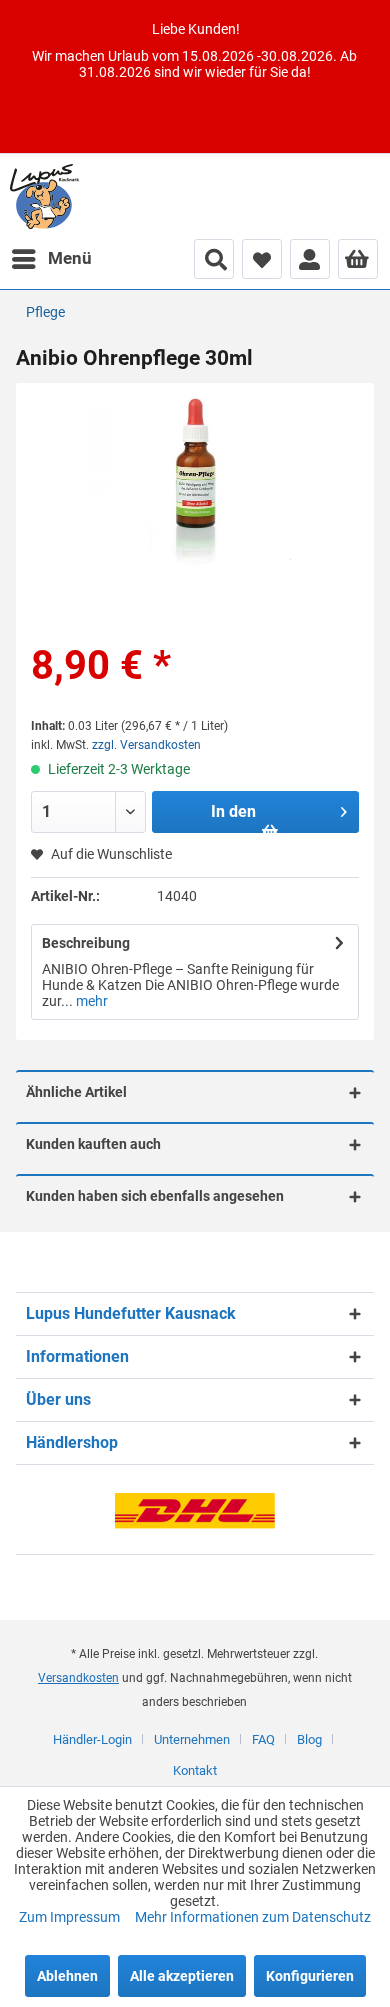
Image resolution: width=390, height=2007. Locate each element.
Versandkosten (78, 1678)
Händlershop (72, 1442)
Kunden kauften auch (93, 1144)
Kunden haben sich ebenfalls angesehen (155, 1196)
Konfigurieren (310, 1976)
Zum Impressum (71, 1917)
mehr (90, 1001)
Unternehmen (192, 1739)
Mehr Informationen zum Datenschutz (253, 1917)
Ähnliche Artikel (76, 1092)
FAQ (263, 1739)
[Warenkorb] (358, 259)
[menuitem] (51, 259)
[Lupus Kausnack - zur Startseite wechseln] (44, 196)
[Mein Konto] (310, 259)
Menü (70, 258)
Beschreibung (86, 943)
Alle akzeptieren (182, 1976)
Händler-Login (92, 1739)
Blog (309, 1739)
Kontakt (195, 1770)
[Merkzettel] (262, 259)
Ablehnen (67, 1976)
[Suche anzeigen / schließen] (214, 259)
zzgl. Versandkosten (146, 745)
